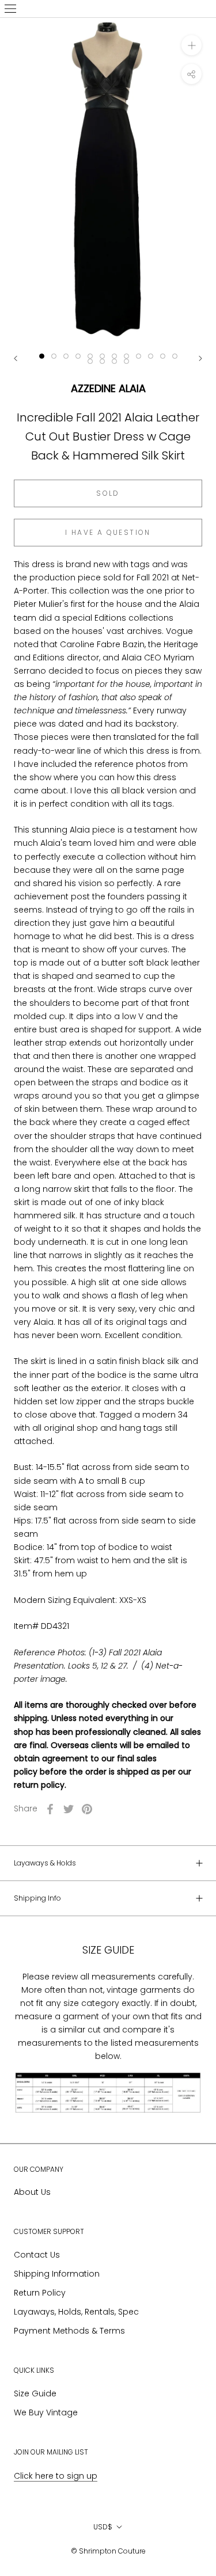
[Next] (200, 358)
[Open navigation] (10, 9)
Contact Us (37, 2255)
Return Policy (40, 2293)
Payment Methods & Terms (69, 2331)
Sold (108, 493)
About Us (32, 2192)
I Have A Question (108, 532)
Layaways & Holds (45, 1863)
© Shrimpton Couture (108, 2551)
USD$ (103, 2527)
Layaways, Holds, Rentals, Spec (76, 2312)
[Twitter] (69, 1809)
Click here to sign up (56, 2476)
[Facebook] (50, 1809)
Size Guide (35, 2393)
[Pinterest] (87, 1809)
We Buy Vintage (46, 2412)
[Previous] (16, 358)
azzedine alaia (108, 388)
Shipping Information (57, 2274)
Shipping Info (37, 1898)
